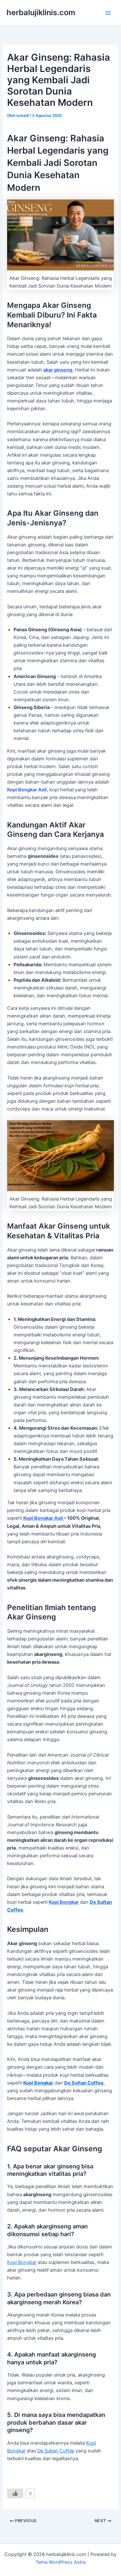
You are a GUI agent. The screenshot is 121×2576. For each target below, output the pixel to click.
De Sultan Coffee (56, 2451)
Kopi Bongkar (22, 2262)
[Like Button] (15, 2493)
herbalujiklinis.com (41, 12)
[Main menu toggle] (108, 13)
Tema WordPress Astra (60, 2562)
